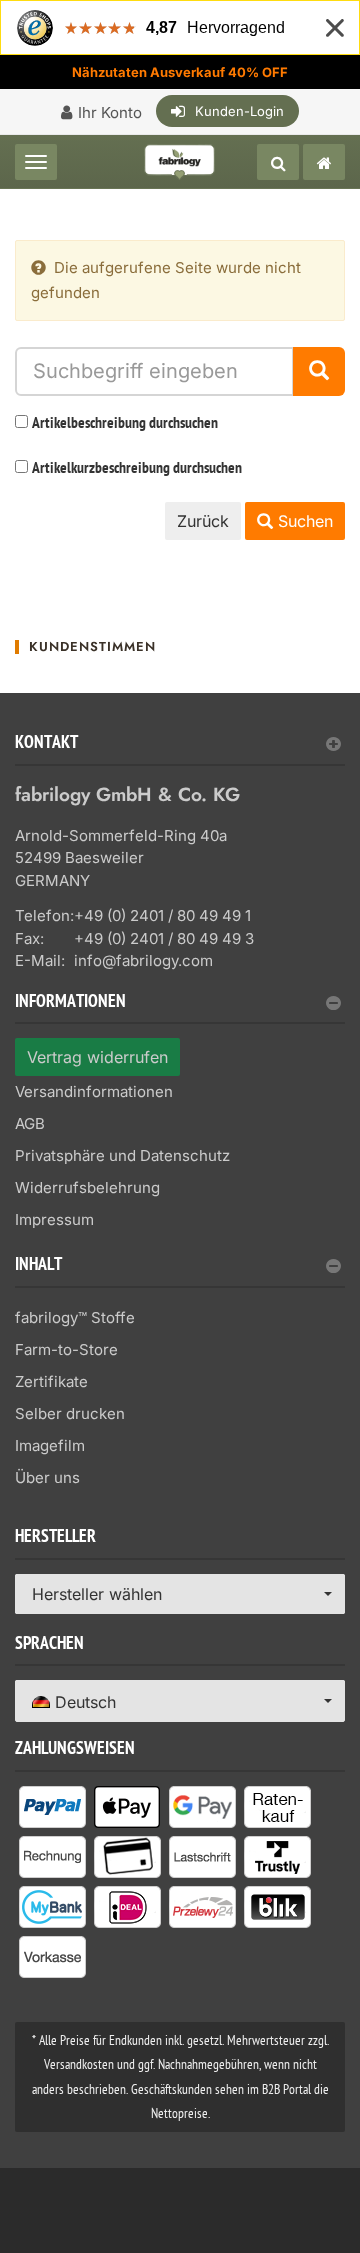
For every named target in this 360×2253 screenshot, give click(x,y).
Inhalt (38, 1266)
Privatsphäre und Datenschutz (122, 1155)
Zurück (203, 521)
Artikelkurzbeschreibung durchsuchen (137, 469)
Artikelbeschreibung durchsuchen (125, 424)
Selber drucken (70, 1413)
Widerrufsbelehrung (87, 1187)
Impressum (54, 1219)
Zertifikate (51, 1381)
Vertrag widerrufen (97, 1057)
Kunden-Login (239, 111)
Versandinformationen (94, 1091)
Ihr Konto (110, 112)
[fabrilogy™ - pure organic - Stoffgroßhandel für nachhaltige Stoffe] (324, 162)
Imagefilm (50, 1445)
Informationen (70, 1003)
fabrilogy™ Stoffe (75, 1317)
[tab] (180, 750)
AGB (30, 1123)
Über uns (47, 1477)
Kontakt (46, 744)
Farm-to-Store (66, 1349)
